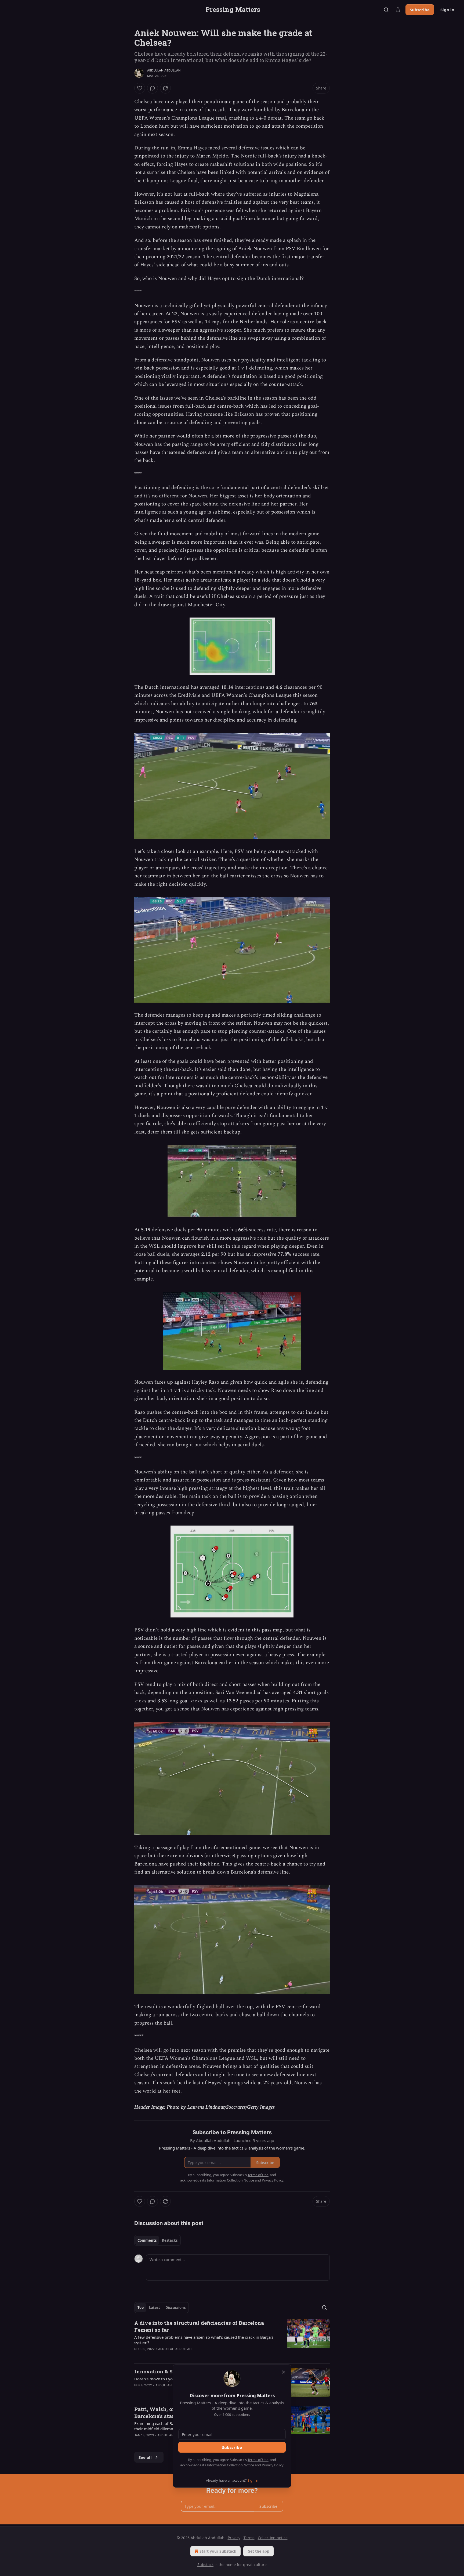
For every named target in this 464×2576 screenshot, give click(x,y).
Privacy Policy (273, 2465)
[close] (284, 2372)
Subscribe (232, 2447)
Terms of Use (258, 2460)
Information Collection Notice (230, 2465)
